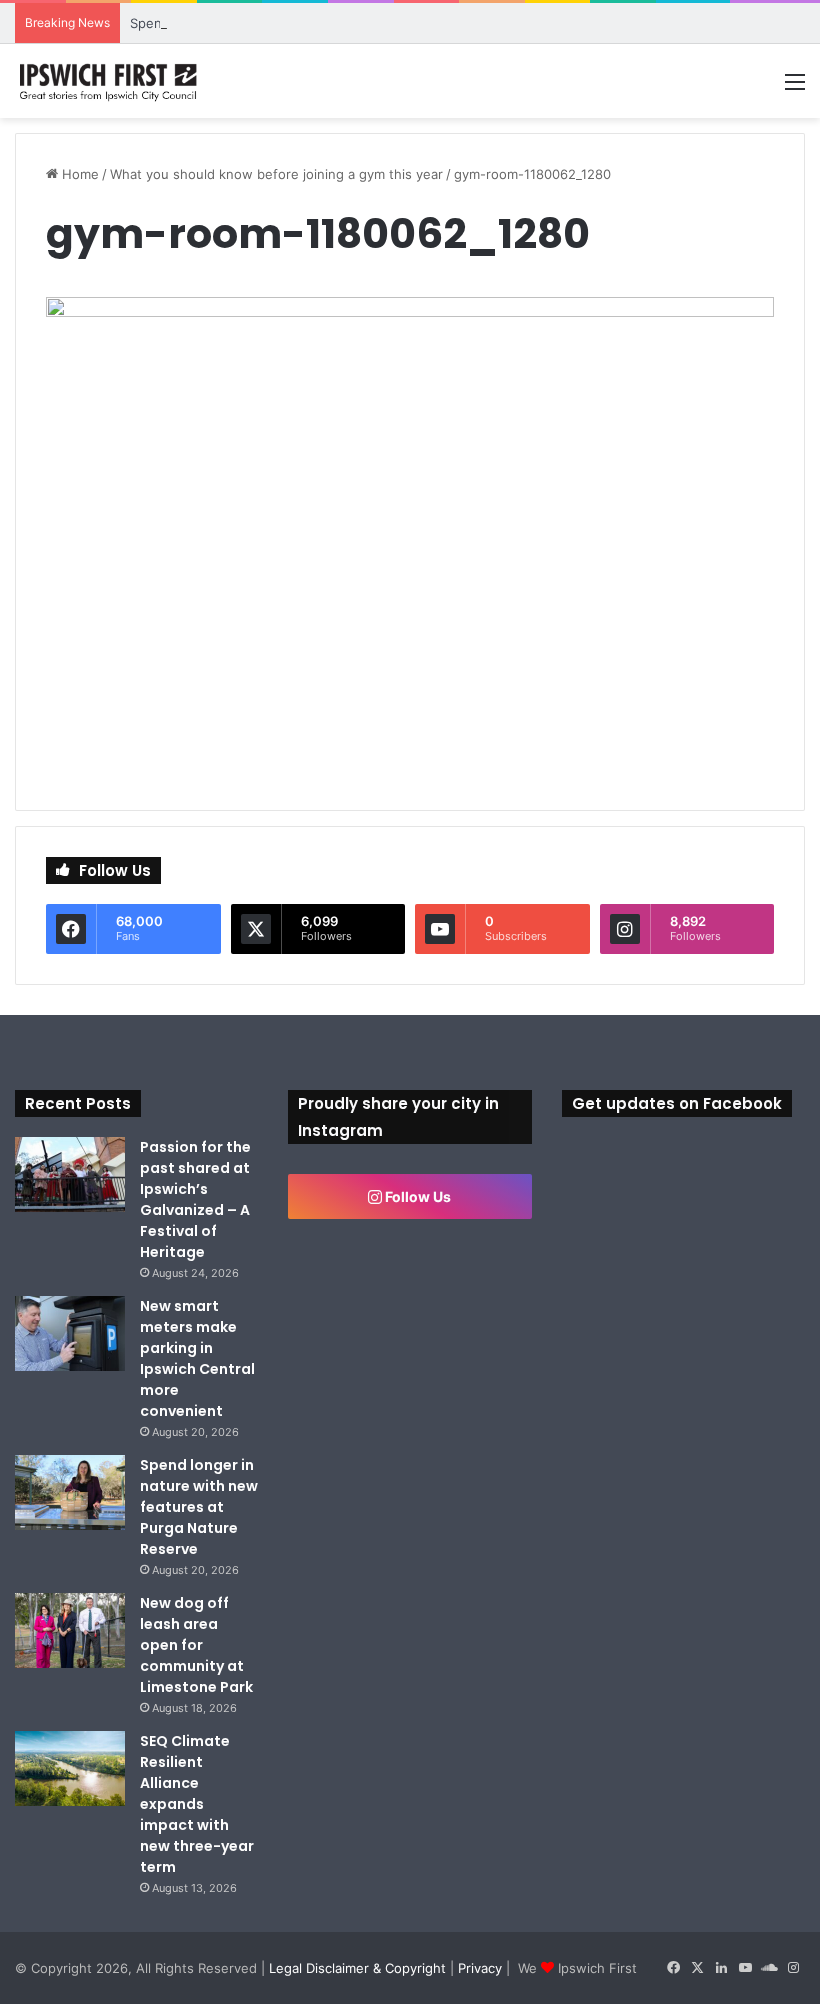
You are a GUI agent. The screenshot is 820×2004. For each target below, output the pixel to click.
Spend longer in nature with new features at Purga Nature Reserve (199, 1507)
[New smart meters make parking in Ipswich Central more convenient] (70, 1333)
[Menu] (795, 88)
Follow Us (416, 1196)
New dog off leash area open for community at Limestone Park (196, 1645)
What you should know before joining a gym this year (276, 174)
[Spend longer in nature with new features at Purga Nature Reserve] (70, 1492)
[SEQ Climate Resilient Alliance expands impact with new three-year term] (70, 1768)
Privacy (480, 1968)
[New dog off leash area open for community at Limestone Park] (70, 1630)
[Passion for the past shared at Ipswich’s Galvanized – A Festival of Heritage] (70, 1174)
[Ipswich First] (110, 81)
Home (78, 174)
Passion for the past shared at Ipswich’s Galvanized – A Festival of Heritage (195, 1199)
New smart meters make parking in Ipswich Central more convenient (197, 1358)
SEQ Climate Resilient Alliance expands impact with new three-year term (197, 1804)
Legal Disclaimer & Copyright (357, 1968)
